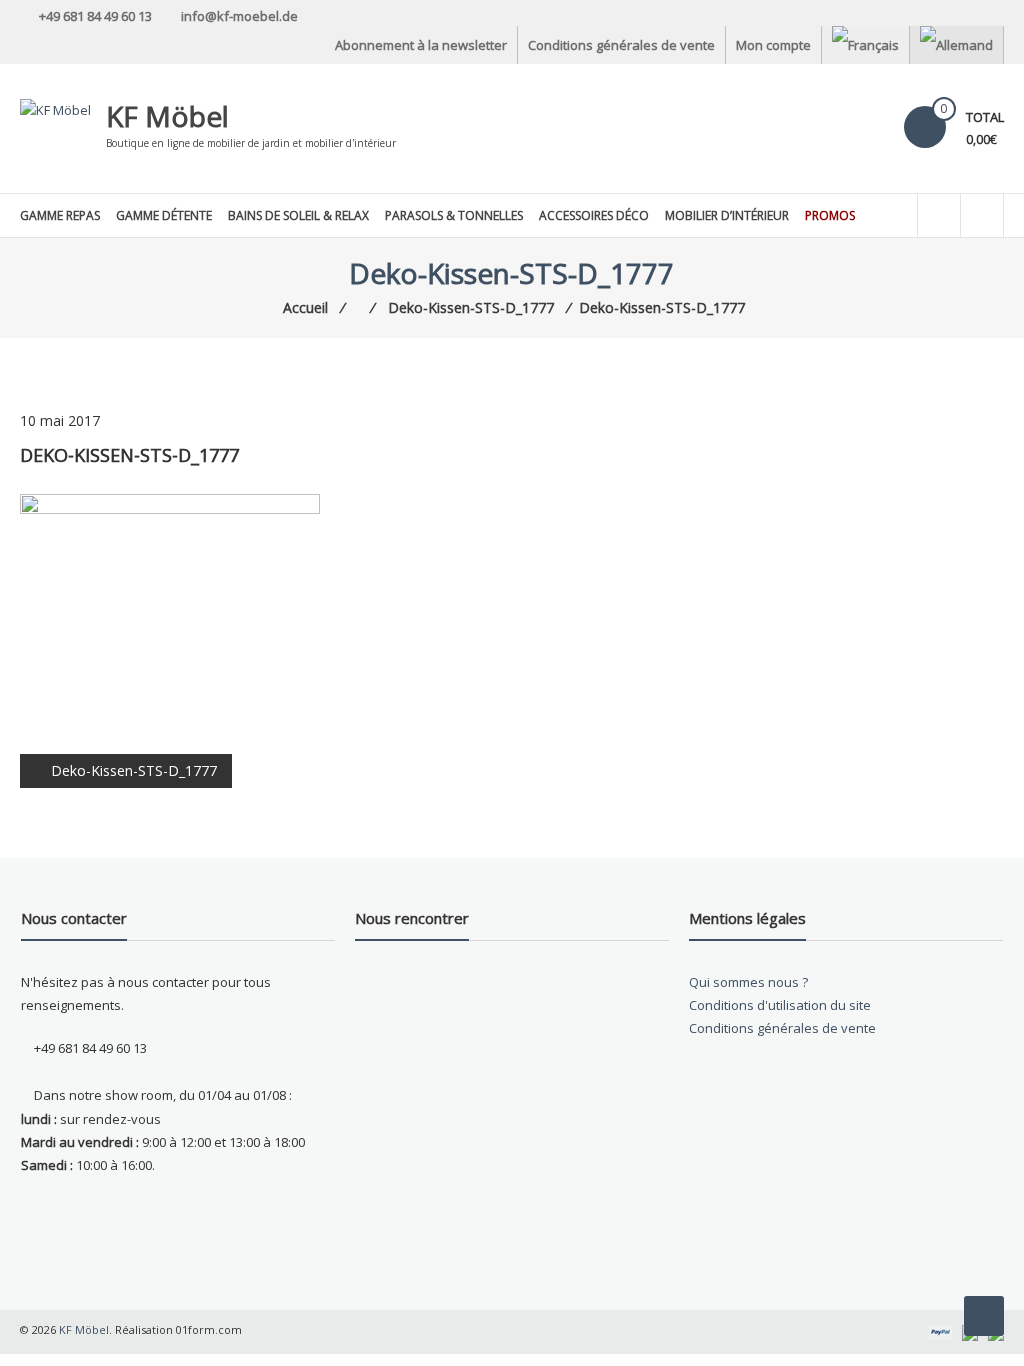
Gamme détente (164, 215)
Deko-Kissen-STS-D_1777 (134, 770)
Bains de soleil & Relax (298, 215)
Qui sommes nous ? (748, 982)
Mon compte (773, 45)
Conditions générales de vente (621, 45)
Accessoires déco (594, 215)
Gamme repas (60, 215)
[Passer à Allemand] (956, 45)
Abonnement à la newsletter (421, 45)
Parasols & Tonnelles (454, 215)
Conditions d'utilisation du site (780, 1005)
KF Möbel (167, 116)
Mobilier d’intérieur (727, 215)
